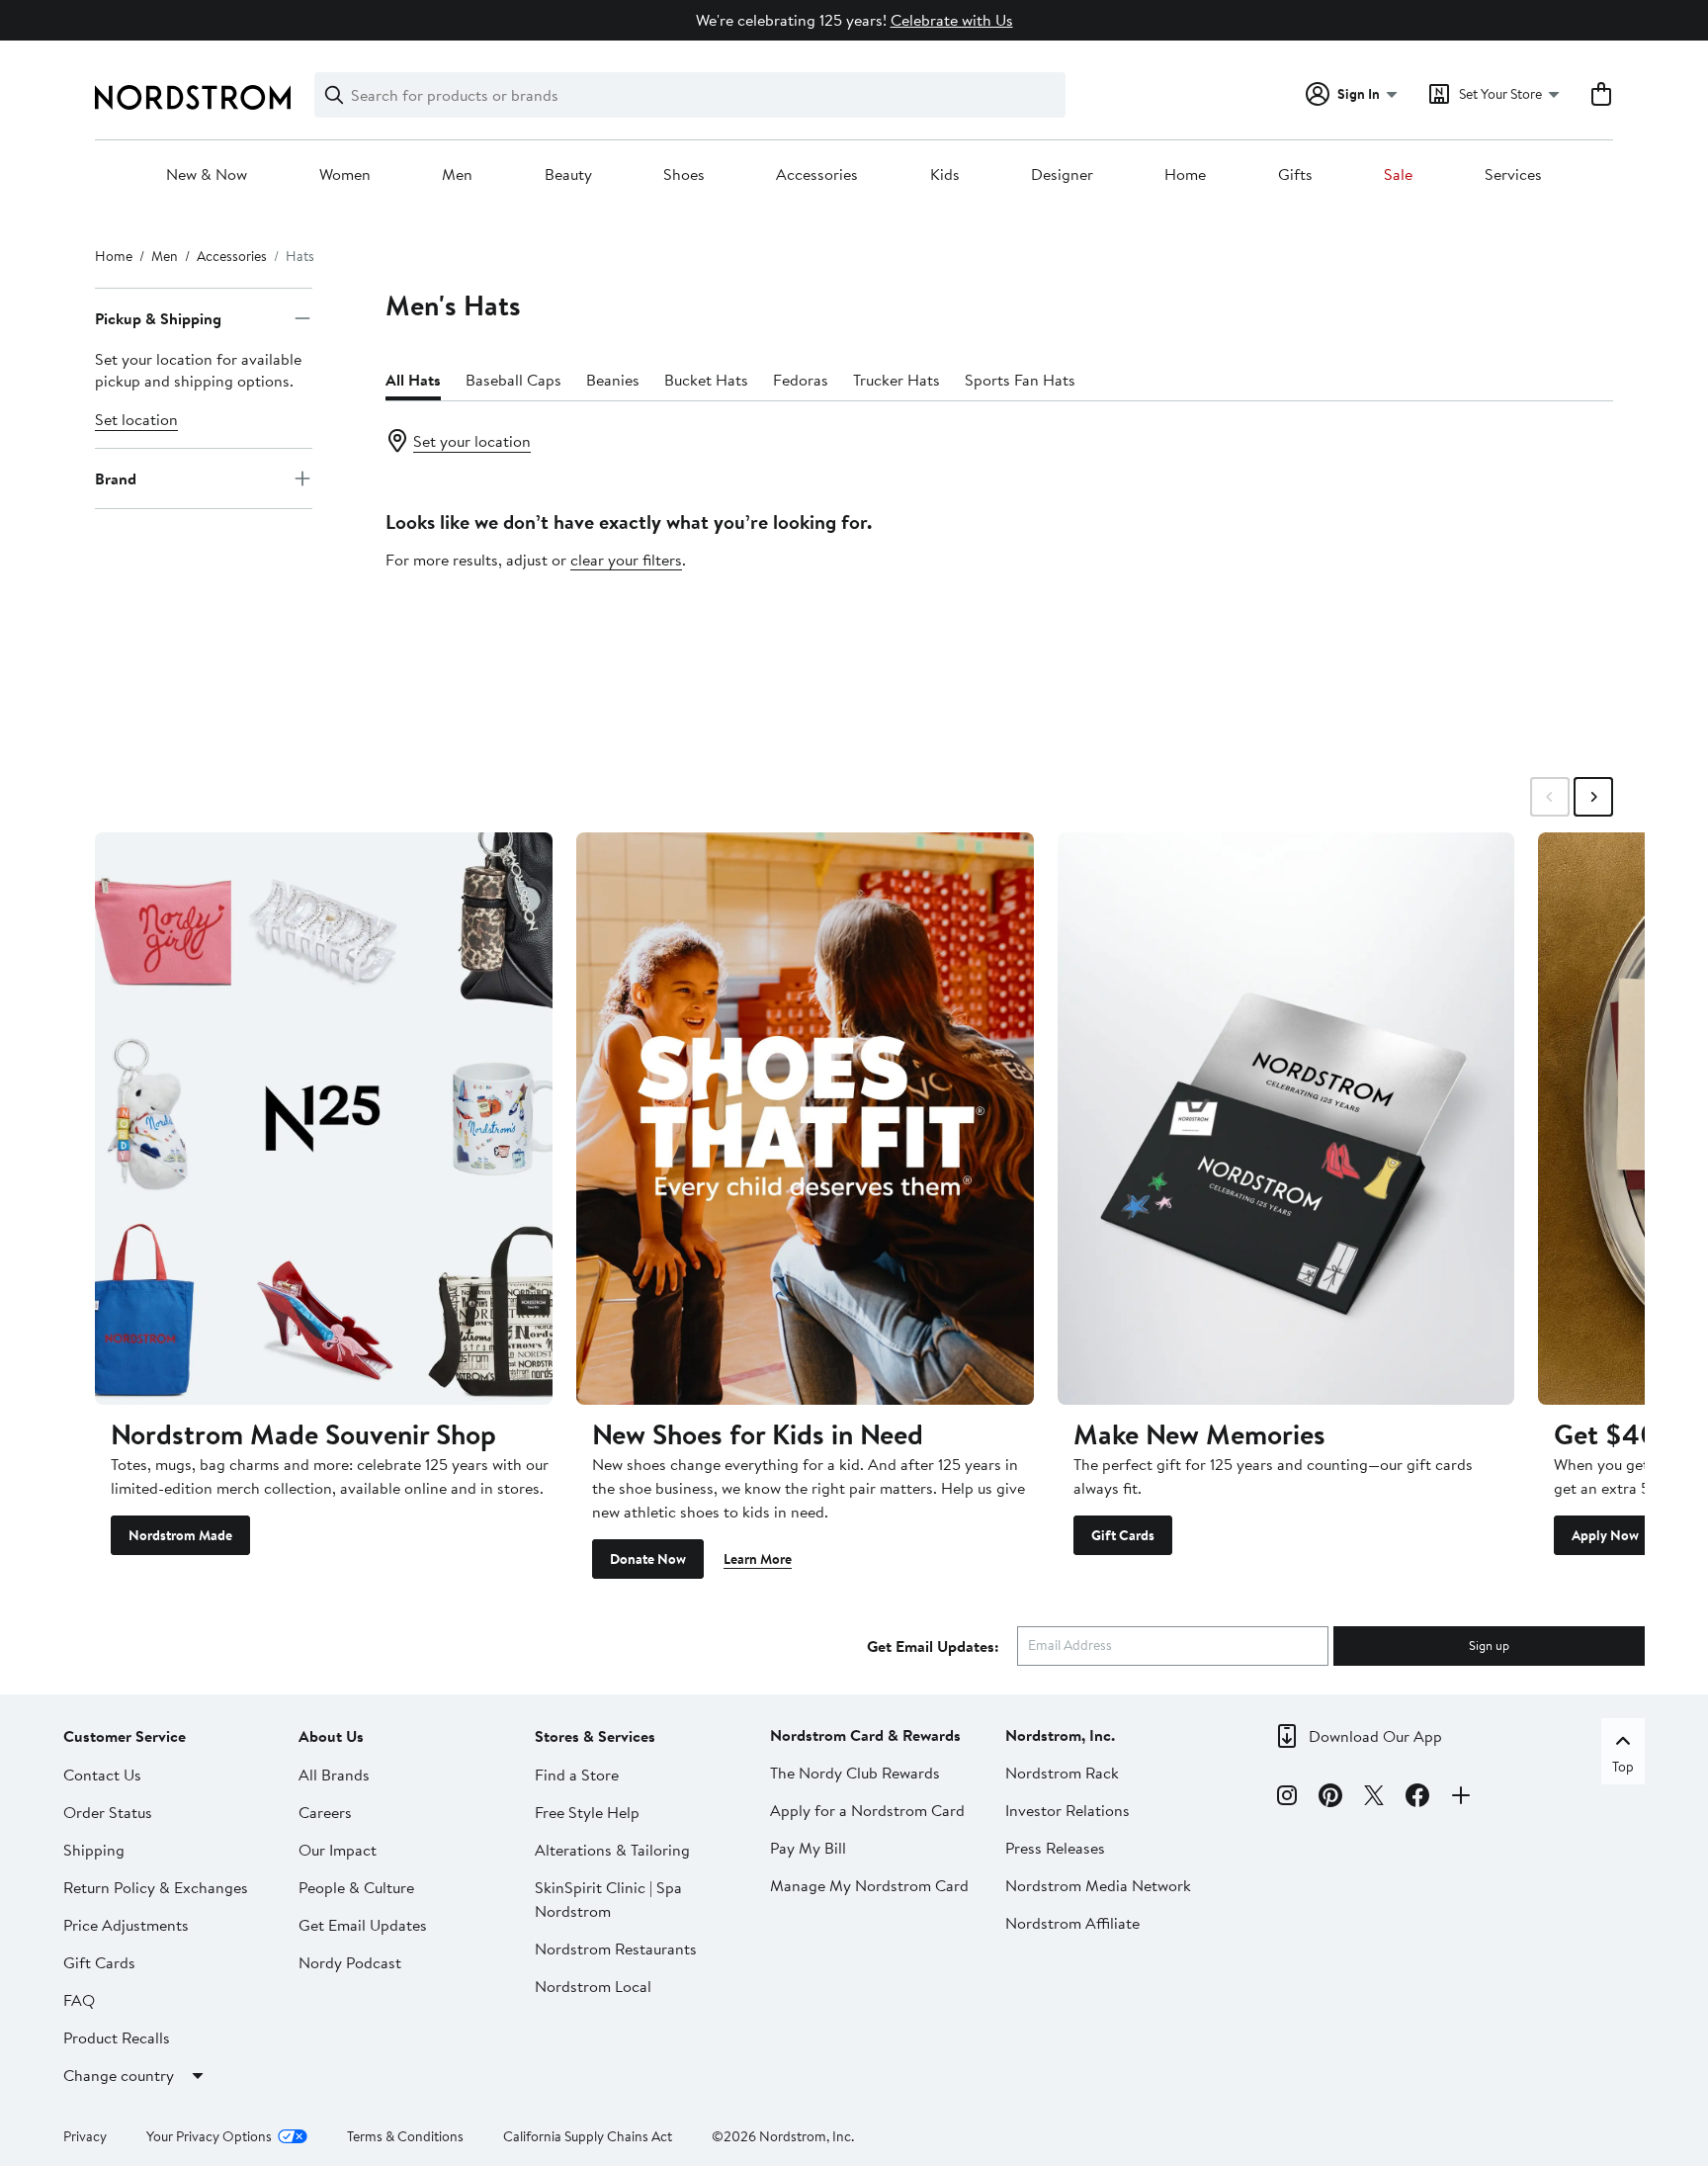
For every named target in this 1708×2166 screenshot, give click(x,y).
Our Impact (338, 1850)
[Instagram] (1287, 1798)
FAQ (79, 2000)
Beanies (613, 380)
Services (1513, 175)
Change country (119, 2075)
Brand (116, 478)
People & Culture (356, 1887)
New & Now (207, 175)
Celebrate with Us (952, 20)
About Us (331, 1736)
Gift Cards (1123, 1535)
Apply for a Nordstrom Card (867, 1810)
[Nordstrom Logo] (193, 97)
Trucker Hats (897, 380)
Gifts (1295, 175)
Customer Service (125, 1736)
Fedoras (801, 380)
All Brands (334, 1775)
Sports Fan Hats (1020, 380)
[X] (1374, 1798)
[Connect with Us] (1461, 1798)
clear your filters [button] (626, 560)
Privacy (85, 2136)
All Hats (413, 380)
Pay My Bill (808, 1848)
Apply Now (1605, 1535)
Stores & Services (595, 1736)
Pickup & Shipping (158, 318)
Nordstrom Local (593, 1986)
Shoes (684, 175)
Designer (1062, 175)
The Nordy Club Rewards (855, 1773)
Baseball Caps (513, 380)
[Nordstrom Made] (324, 1118)
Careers (325, 1812)
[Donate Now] (805, 1118)
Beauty (568, 175)
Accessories (817, 175)
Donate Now (648, 1559)
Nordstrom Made (180, 1535)
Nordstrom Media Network (1098, 1885)
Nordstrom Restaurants (616, 1949)
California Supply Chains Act (588, 2136)
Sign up (1489, 1645)
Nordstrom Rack (1062, 1773)
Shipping (94, 1850)
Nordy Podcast (350, 1962)
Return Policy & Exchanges (156, 1887)
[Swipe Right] (1593, 797)
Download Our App (1375, 1736)
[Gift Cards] (1286, 1118)
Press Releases (1055, 1848)
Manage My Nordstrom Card (869, 1885)
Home (1185, 175)
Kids (945, 175)
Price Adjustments (126, 1925)
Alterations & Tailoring (612, 1850)
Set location (136, 419)
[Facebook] (1417, 1798)
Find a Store (577, 1775)
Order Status (108, 1812)
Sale (1398, 175)
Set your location (472, 441)
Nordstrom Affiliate (1072, 1923)
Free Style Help (587, 1812)
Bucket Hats (706, 380)
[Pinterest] (1330, 1798)
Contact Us (102, 1775)
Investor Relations (1067, 1810)
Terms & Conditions (405, 2136)
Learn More (758, 1559)
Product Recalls (117, 2037)
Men (457, 175)
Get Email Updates (363, 1925)
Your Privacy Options (209, 2136)
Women (345, 175)
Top (1623, 1767)
